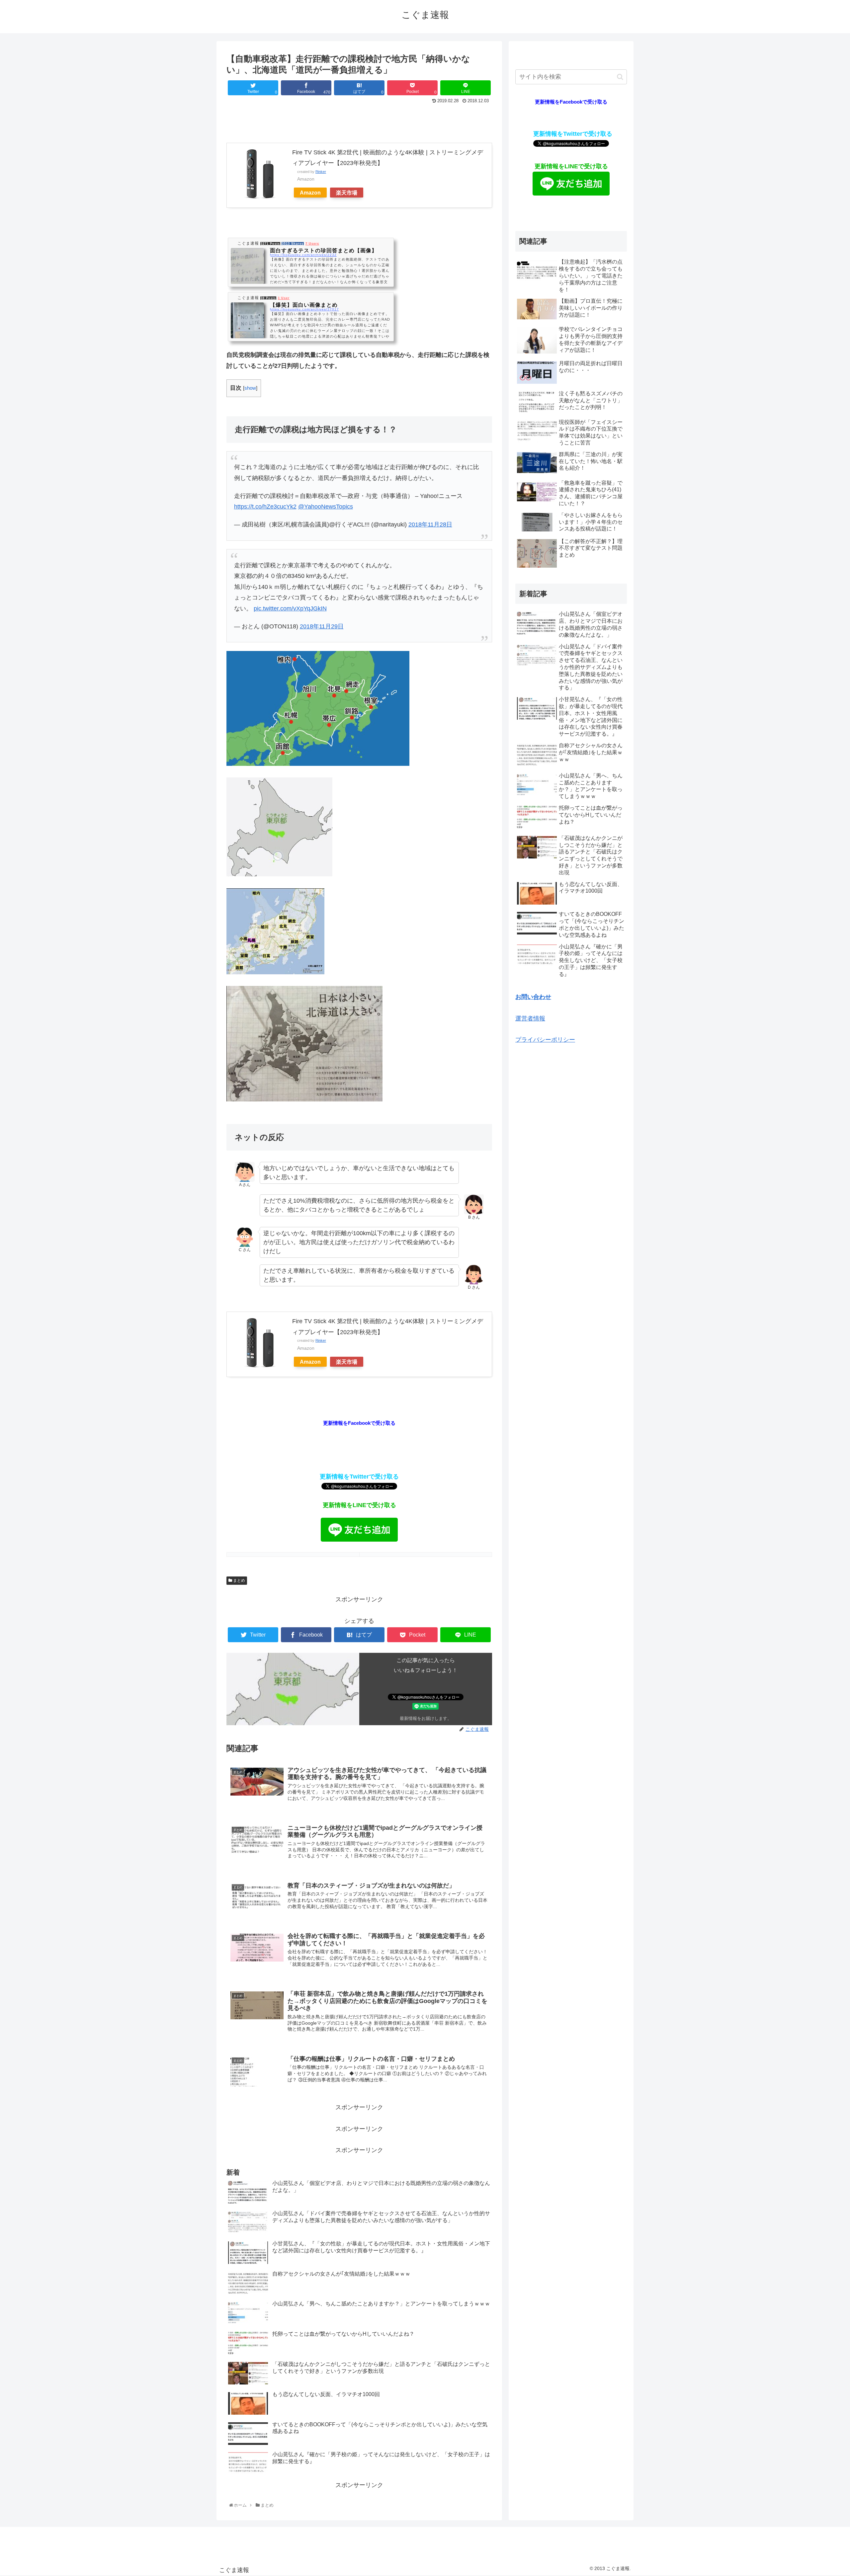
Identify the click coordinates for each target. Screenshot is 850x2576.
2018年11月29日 (322, 626)
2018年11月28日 (430, 524)
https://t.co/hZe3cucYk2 (265, 507)
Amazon (310, 193)
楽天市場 (347, 193)
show (250, 388)
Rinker (321, 172)
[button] (620, 77)
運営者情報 (530, 1018)
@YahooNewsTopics (326, 507)
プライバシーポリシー (545, 1040)
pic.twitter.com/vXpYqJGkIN (290, 608)
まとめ (239, 1580)
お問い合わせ (533, 997)
